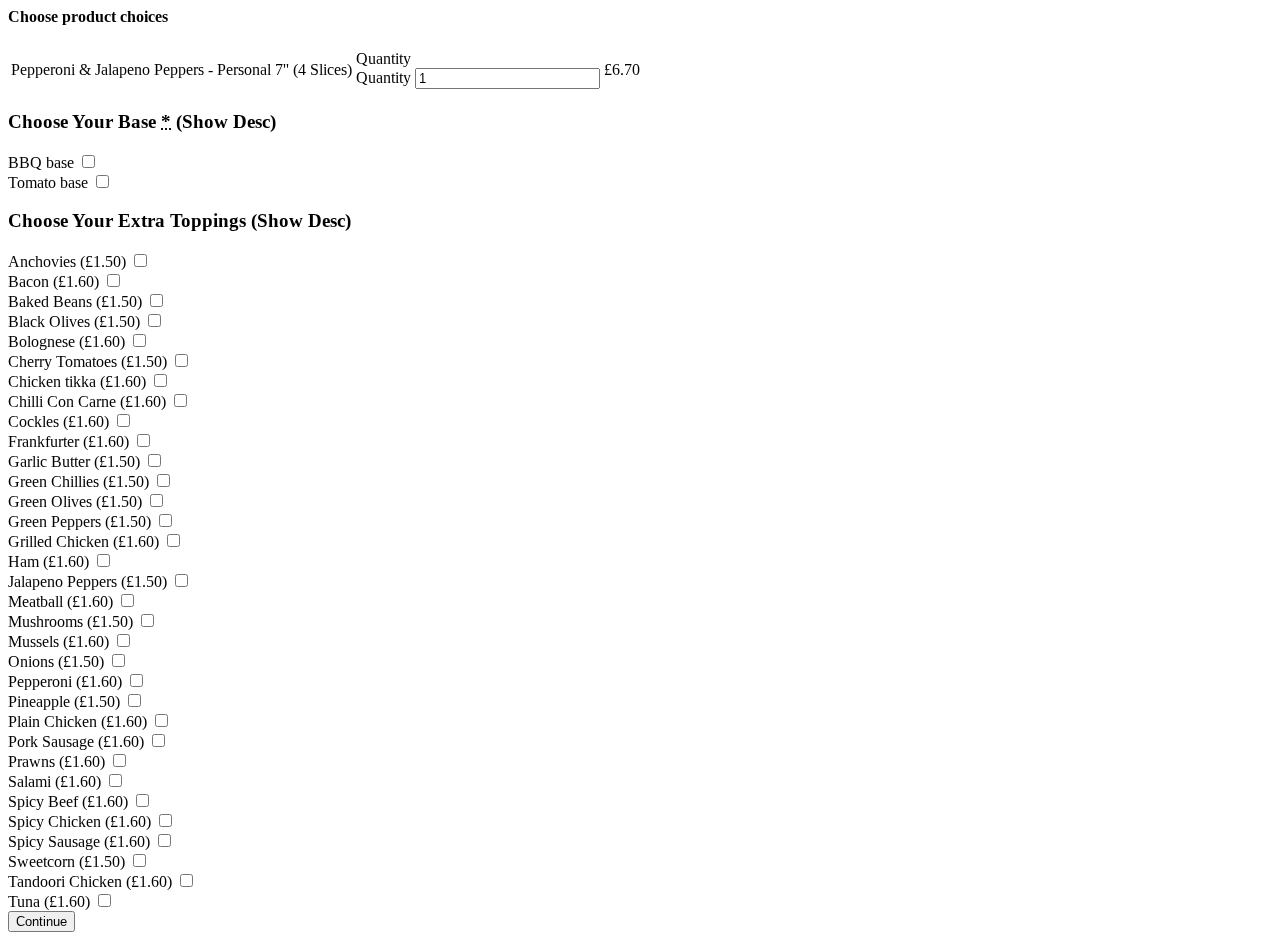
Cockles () (60, 421)
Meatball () (62, 601)
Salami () (56, 781)
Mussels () (60, 641)
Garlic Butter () (76, 461)
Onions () (58, 661)
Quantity (383, 77)
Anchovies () (69, 261)
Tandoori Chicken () (92, 881)
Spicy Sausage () (81, 841)
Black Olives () (76, 321)
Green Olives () (77, 501)
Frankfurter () (70, 441)
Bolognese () (68, 341)
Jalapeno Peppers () (89, 581)
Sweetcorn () (68, 861)
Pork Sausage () (78, 741)
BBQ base (43, 162)
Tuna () (51, 901)
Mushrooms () (72, 621)
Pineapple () (66, 701)
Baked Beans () (77, 301)
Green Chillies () (80, 481)
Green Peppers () (81, 521)
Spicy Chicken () (81, 821)
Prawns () (58, 761)
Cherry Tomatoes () (89, 361)
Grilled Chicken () (85, 541)
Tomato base (50, 182)
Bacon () (55, 281)
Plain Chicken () (79, 721)
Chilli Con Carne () (89, 401)
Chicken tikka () (79, 381)
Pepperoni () (67, 681)
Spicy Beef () (70, 801)
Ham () (50, 561)
